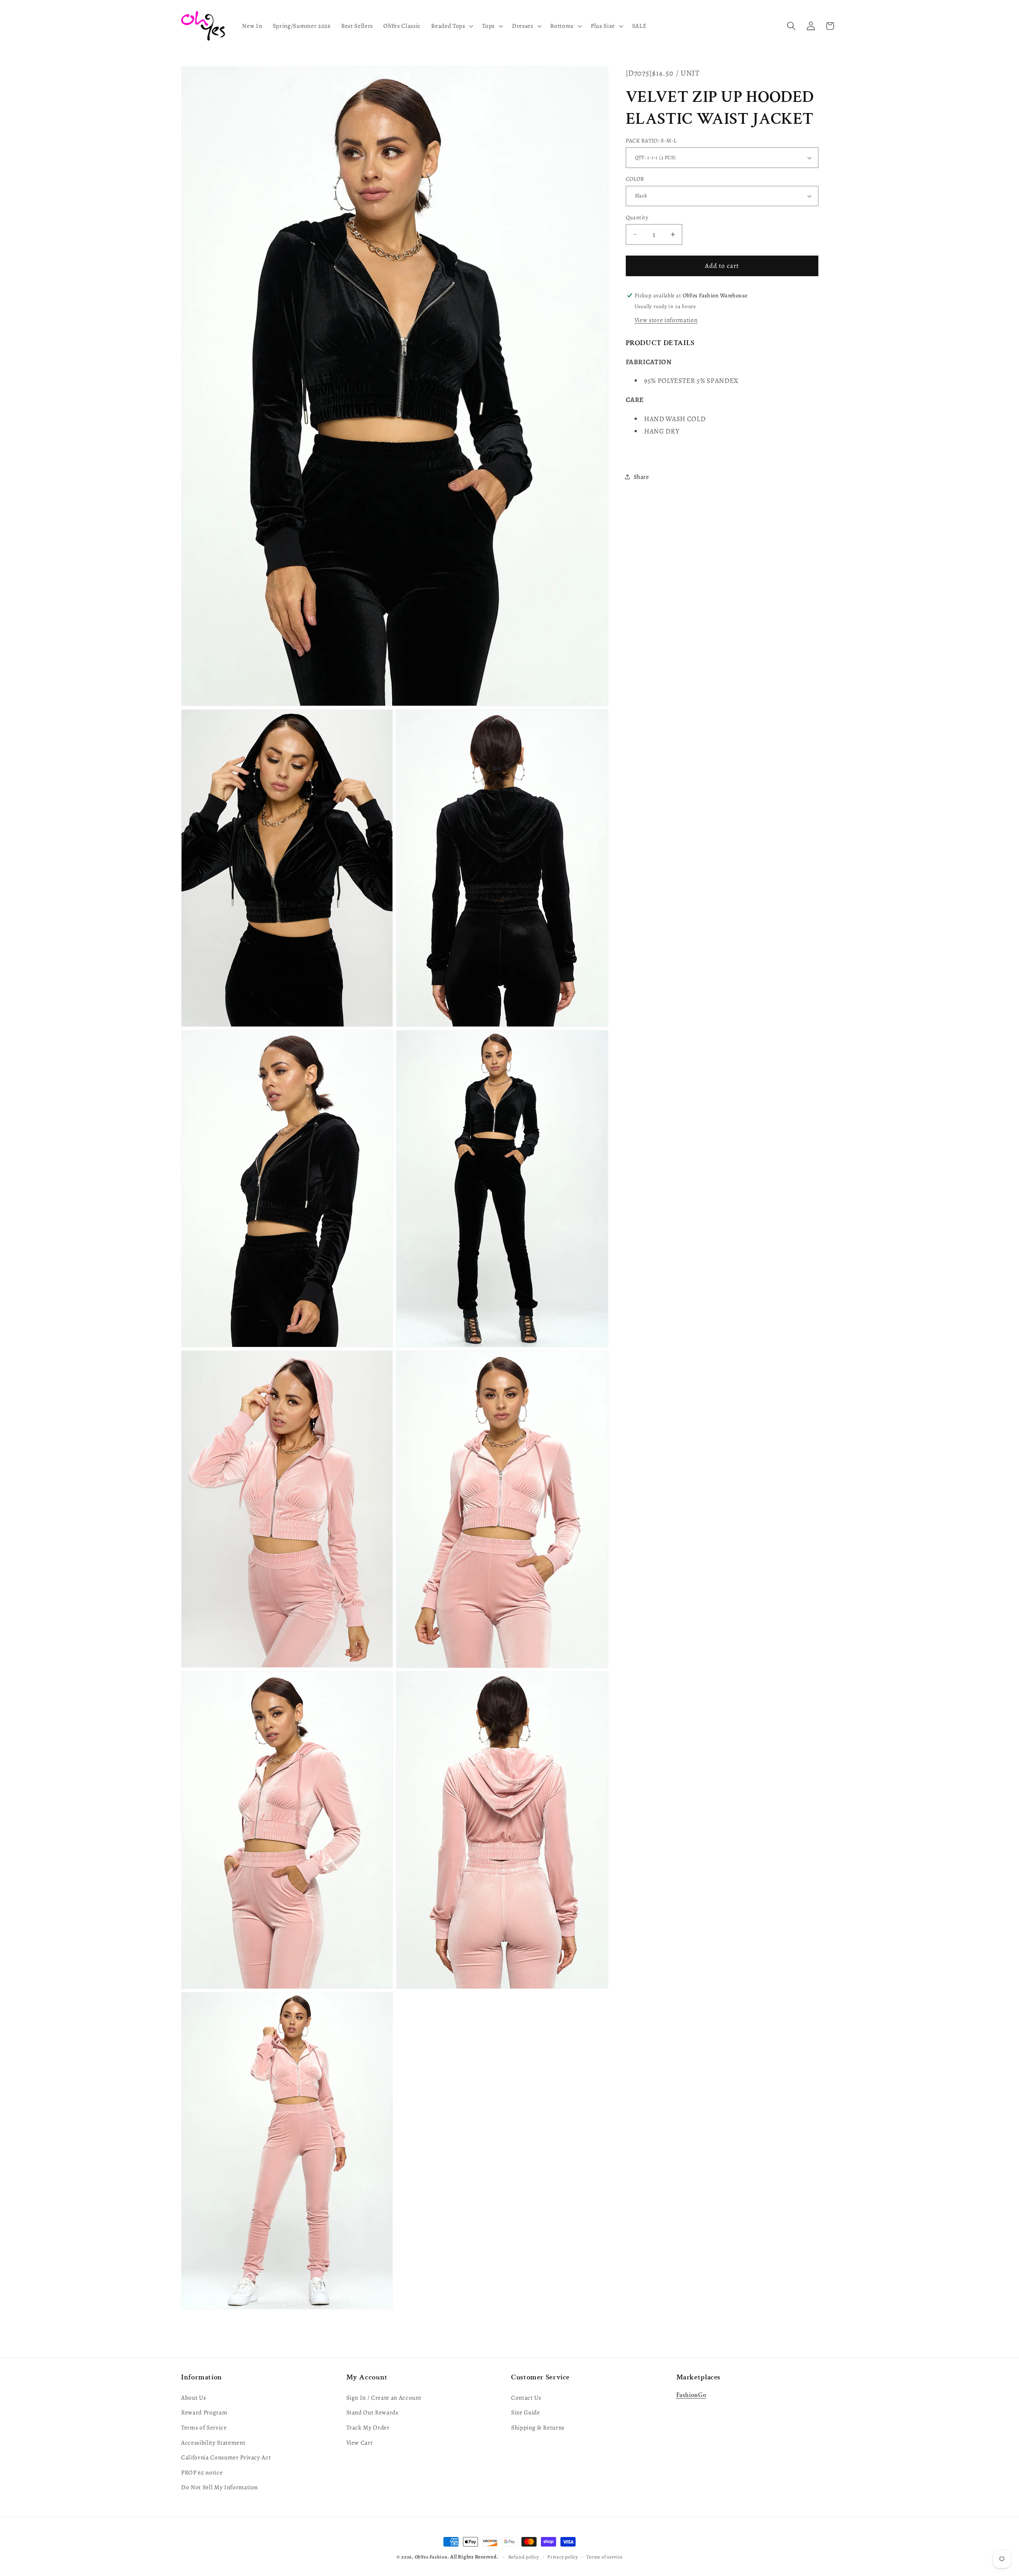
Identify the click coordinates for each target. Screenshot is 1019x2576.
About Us (193, 2397)
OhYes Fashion (431, 2557)
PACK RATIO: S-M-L (651, 141)
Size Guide (526, 2412)
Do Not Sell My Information (220, 2487)
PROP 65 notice (202, 2472)
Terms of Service (204, 2427)
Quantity (637, 217)
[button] (451, 26)
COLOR (635, 179)
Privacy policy (563, 2557)
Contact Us (526, 2397)
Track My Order (368, 2427)
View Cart (360, 2442)
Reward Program (204, 2412)
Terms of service (604, 2557)
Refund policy (524, 2557)
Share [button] (641, 477)
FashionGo (691, 2395)
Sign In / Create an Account (384, 2397)
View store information (666, 320)
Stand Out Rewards (372, 2412)
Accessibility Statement (213, 2442)
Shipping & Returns (538, 2427)
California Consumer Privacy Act (226, 2457)
